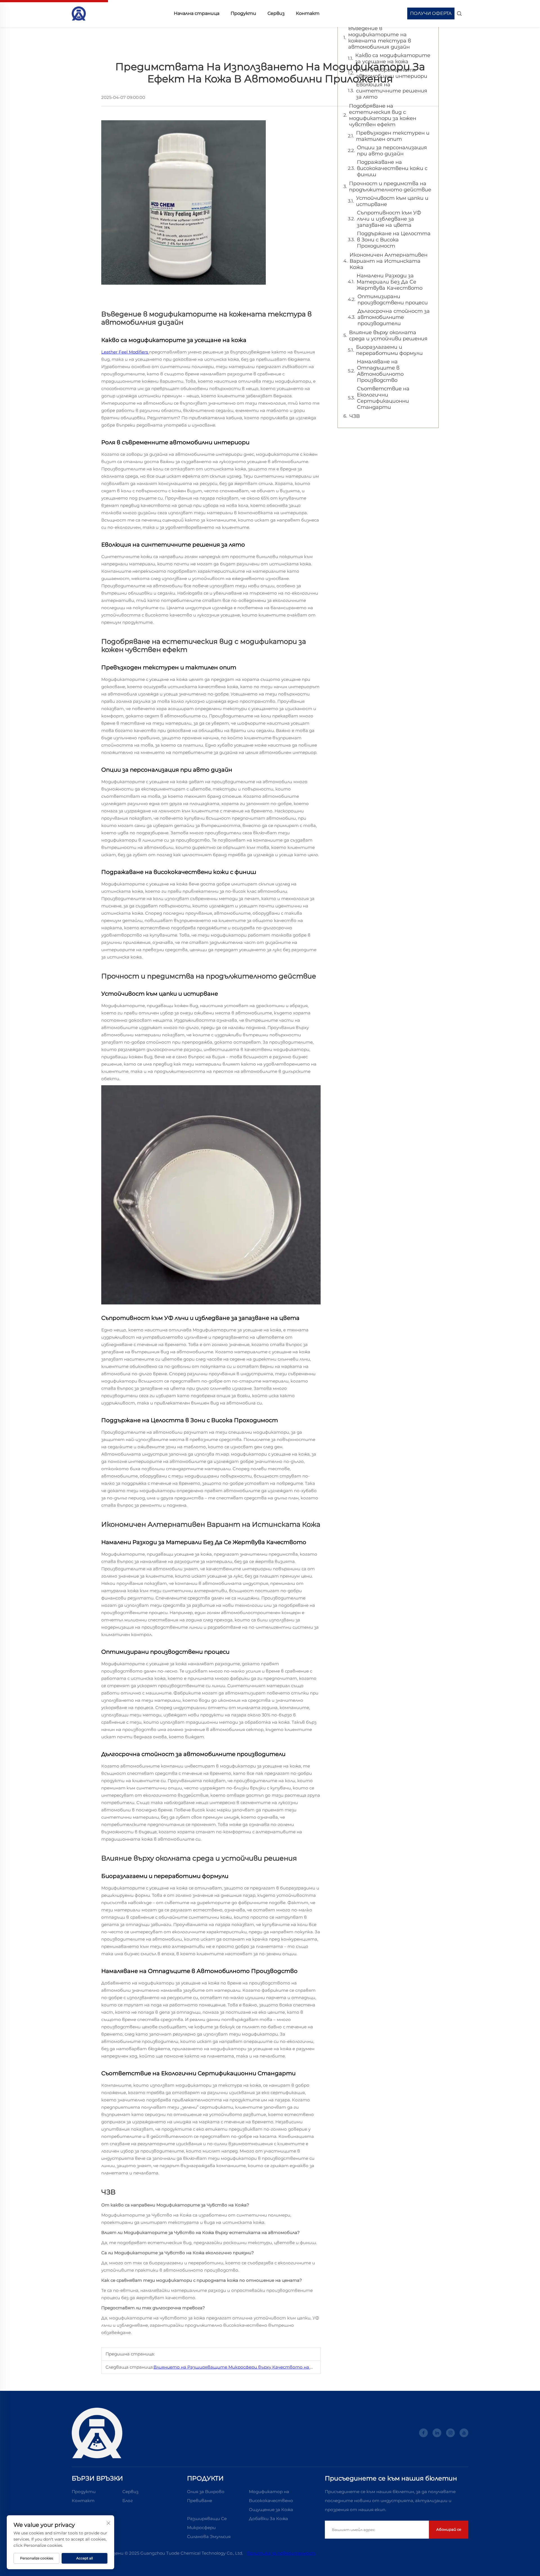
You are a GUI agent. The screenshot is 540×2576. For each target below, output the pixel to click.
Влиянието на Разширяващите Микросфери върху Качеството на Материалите (249, 2367)
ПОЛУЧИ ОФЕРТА (431, 13)
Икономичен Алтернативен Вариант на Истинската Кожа (389, 261)
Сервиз (276, 13)
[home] (79, 13)
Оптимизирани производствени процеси (393, 300)
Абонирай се (449, 2529)
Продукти (243, 13)
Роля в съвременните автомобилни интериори (392, 73)
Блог (128, 2501)
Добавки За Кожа (268, 2519)
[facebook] (423, 2433)
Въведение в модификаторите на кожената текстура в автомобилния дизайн (380, 38)
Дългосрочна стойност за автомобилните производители (394, 317)
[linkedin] (437, 2433)
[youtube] (464, 2433)
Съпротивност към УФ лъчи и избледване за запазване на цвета (389, 219)
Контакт (308, 13)
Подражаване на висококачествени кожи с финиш (392, 168)
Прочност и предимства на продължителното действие (390, 187)
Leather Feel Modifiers (125, 352)
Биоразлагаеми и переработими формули (389, 350)
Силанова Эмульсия (209, 2537)
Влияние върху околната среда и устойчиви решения (388, 336)
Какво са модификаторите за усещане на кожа (393, 58)
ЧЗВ (355, 416)
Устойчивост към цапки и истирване (392, 201)
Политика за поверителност (281, 2553)
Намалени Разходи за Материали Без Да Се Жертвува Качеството (390, 282)
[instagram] (450, 2433)
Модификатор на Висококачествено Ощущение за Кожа (271, 2501)
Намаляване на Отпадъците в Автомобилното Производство (380, 371)
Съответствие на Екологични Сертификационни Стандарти (383, 398)
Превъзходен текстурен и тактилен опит (393, 136)
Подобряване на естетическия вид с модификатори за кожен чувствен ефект (383, 115)
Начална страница (197, 13)
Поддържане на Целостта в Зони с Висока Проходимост (394, 240)
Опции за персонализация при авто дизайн (392, 151)
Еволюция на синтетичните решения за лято (392, 91)
